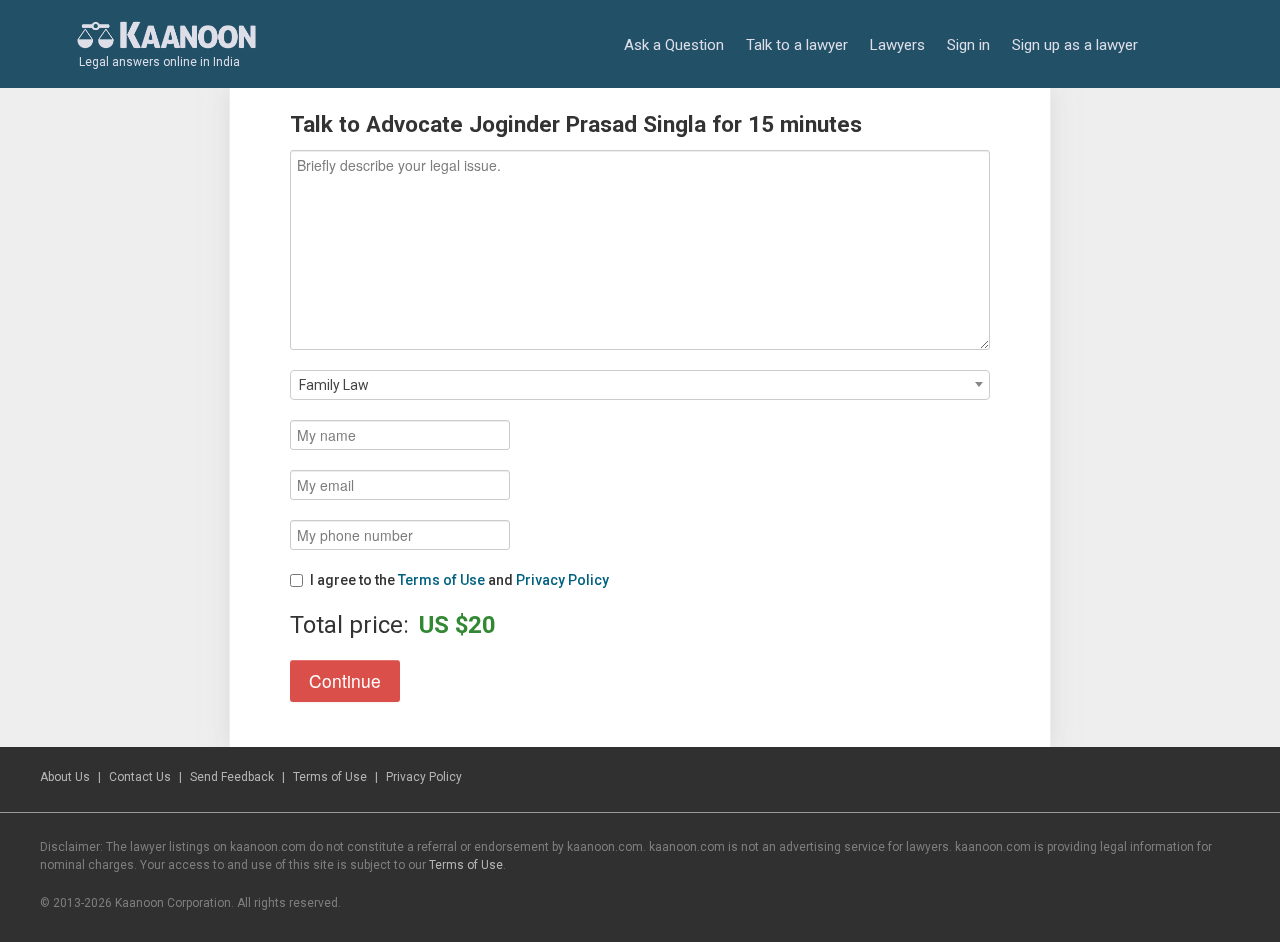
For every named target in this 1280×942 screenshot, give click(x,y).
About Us (65, 777)
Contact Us (140, 777)
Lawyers (897, 45)
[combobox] (640, 385)
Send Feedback (232, 777)
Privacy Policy (562, 580)
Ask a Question (674, 45)
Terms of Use (441, 580)
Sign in (968, 45)
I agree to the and (459, 580)
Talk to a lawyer (797, 45)
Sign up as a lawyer (1075, 45)
